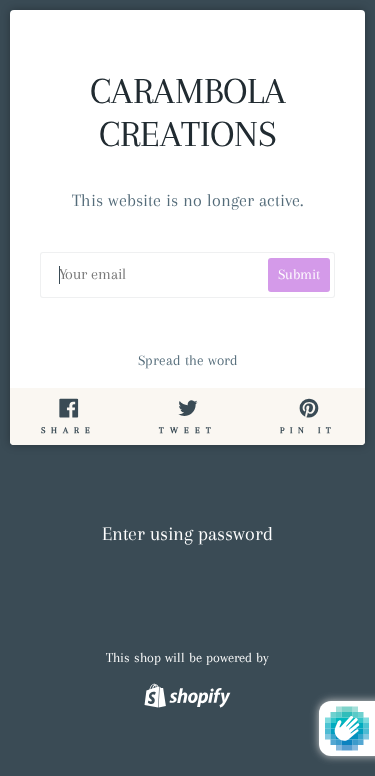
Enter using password (187, 533)
